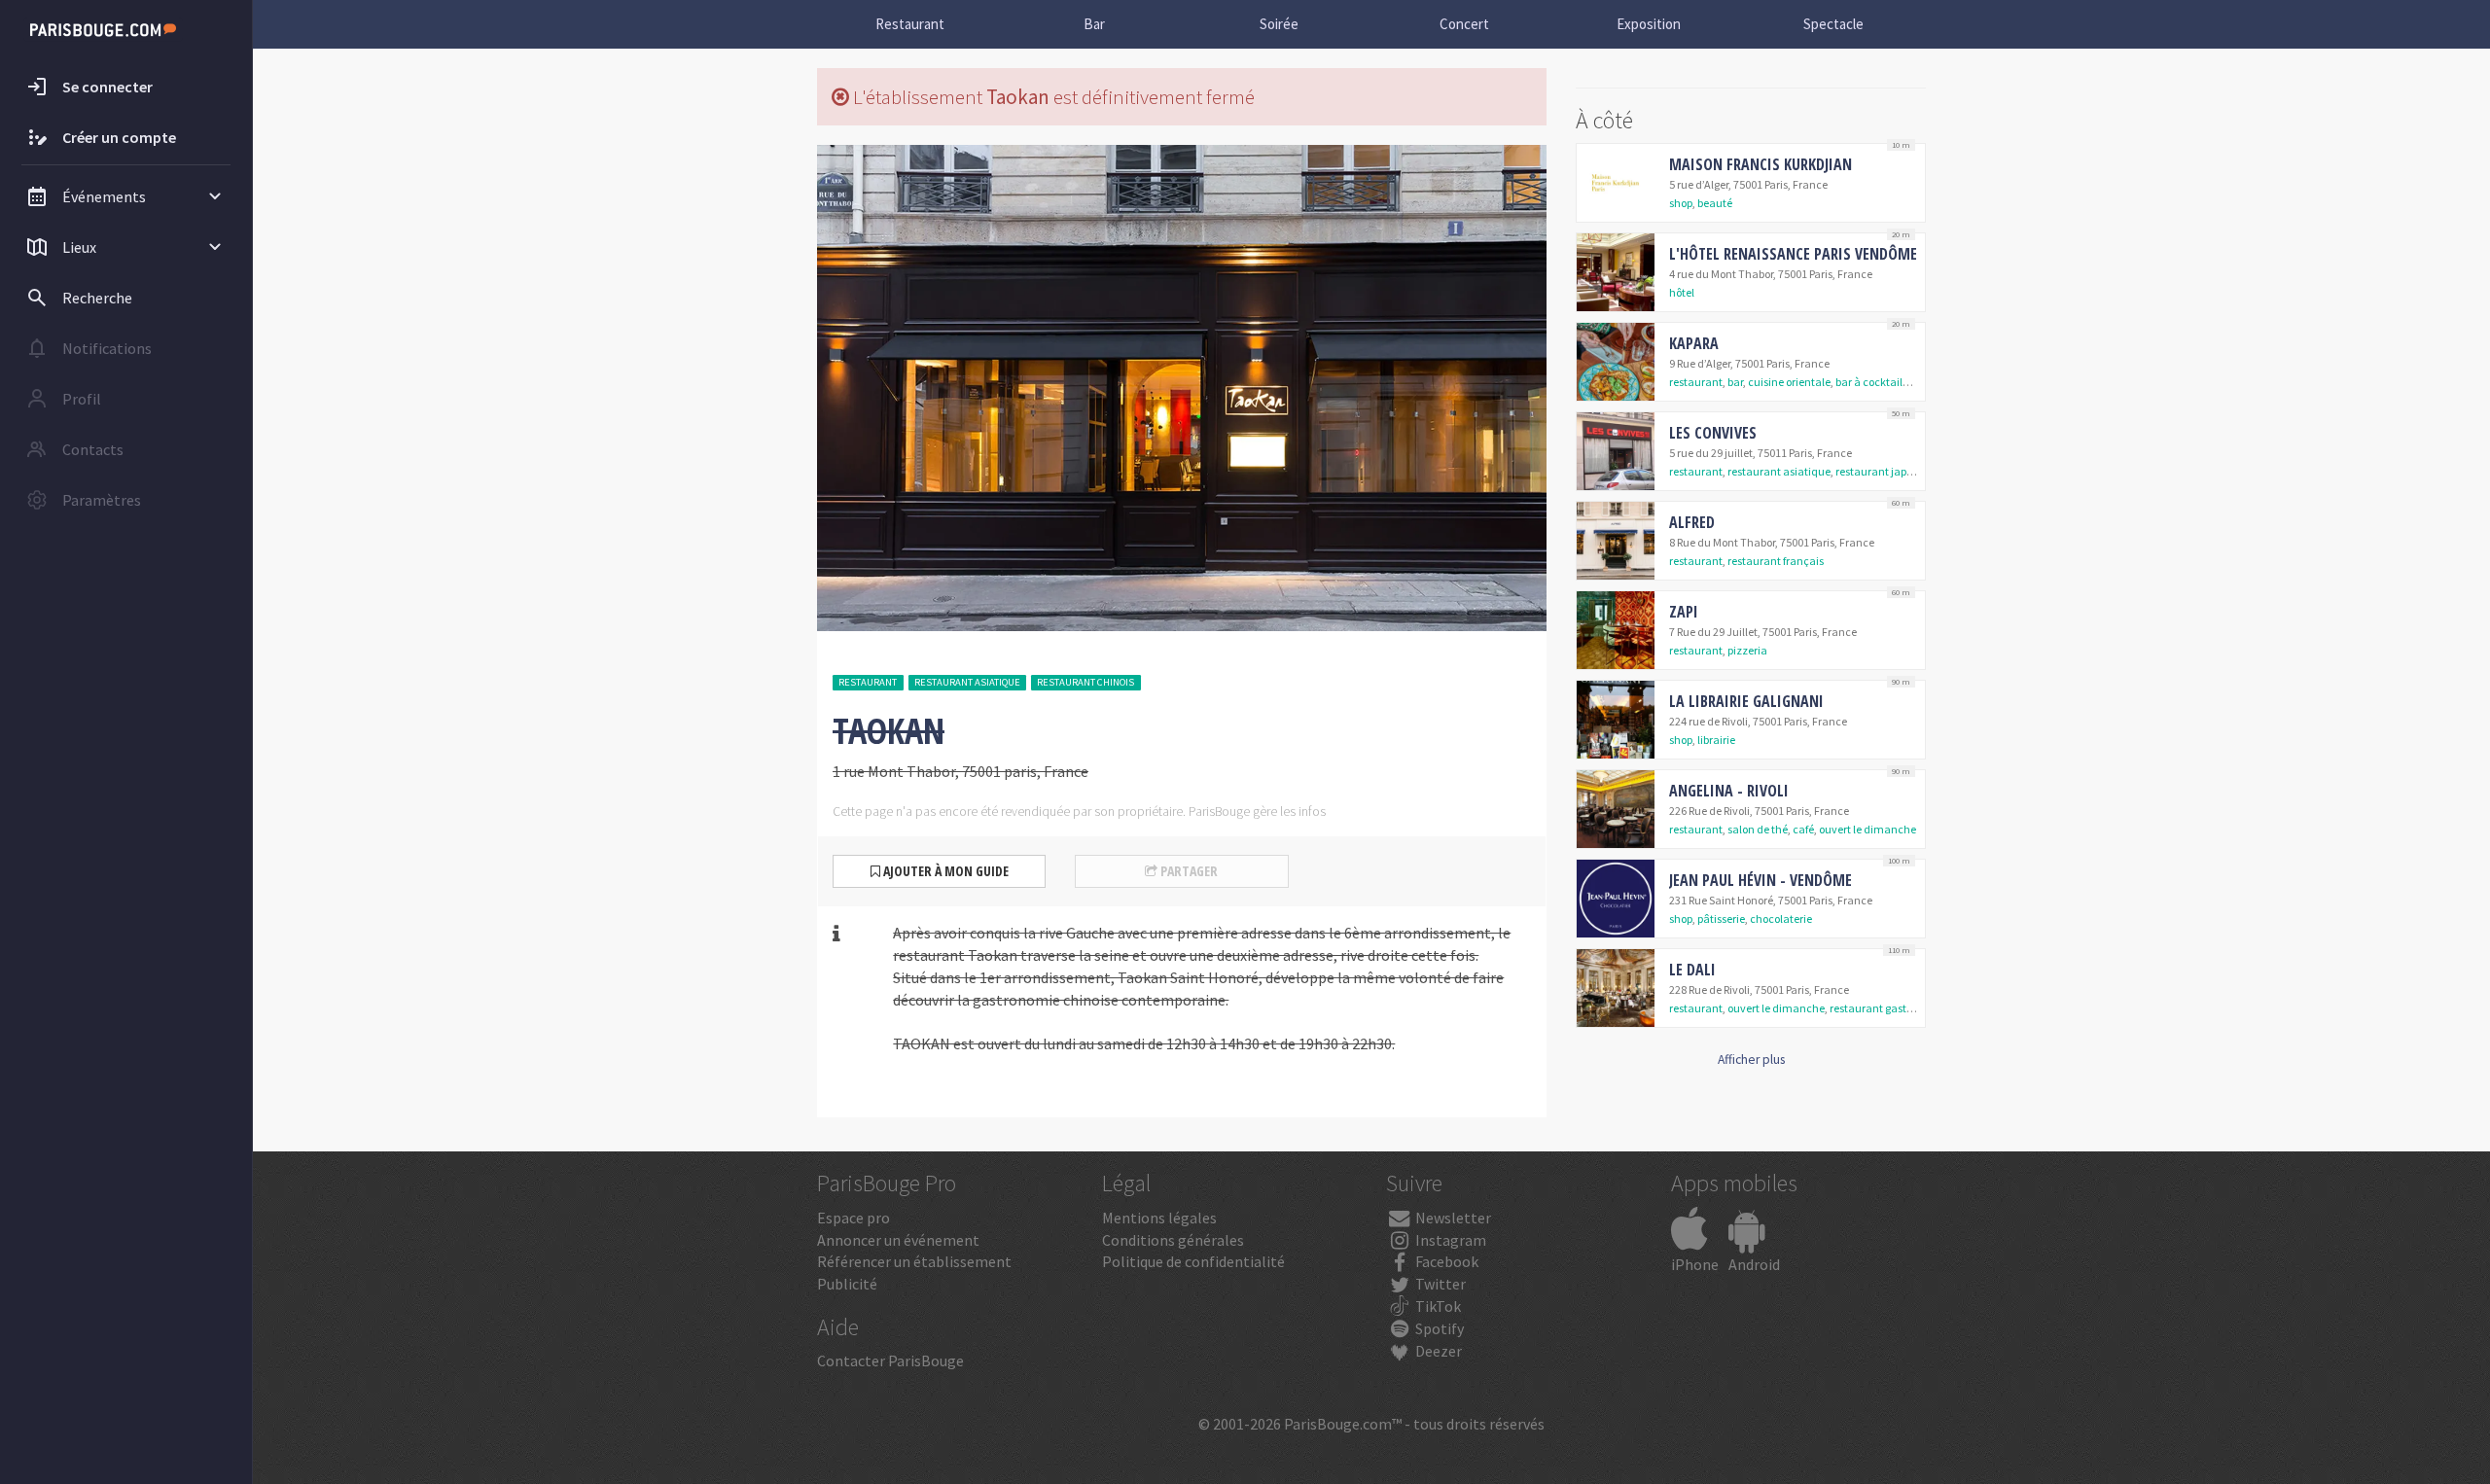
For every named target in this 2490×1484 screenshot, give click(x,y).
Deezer (1437, 1351)
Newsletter (1452, 1218)
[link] (1751, 183)
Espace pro (854, 1218)
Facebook (1445, 1261)
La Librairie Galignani (1746, 701)
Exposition (1649, 24)
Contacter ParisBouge (890, 1360)
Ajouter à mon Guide (944, 871)
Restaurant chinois (1085, 682)
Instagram (1449, 1240)
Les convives (1713, 433)
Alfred (1692, 522)
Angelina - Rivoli (1729, 791)
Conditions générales (1173, 1240)
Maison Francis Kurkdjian (1761, 164)
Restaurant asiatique (967, 682)
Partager (1188, 871)
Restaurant (910, 24)
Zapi (1684, 612)
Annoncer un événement (898, 1240)
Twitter (1439, 1284)
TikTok (1437, 1306)
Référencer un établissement (914, 1261)
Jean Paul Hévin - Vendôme (1761, 880)
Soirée (1279, 24)
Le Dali (1692, 970)
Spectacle (1833, 24)
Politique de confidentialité (1193, 1261)
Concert (1464, 24)
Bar (1094, 24)
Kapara (1694, 343)
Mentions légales (1159, 1218)
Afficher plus (1751, 1060)
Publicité (847, 1284)
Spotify (1438, 1328)
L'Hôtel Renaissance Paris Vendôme (1793, 254)
